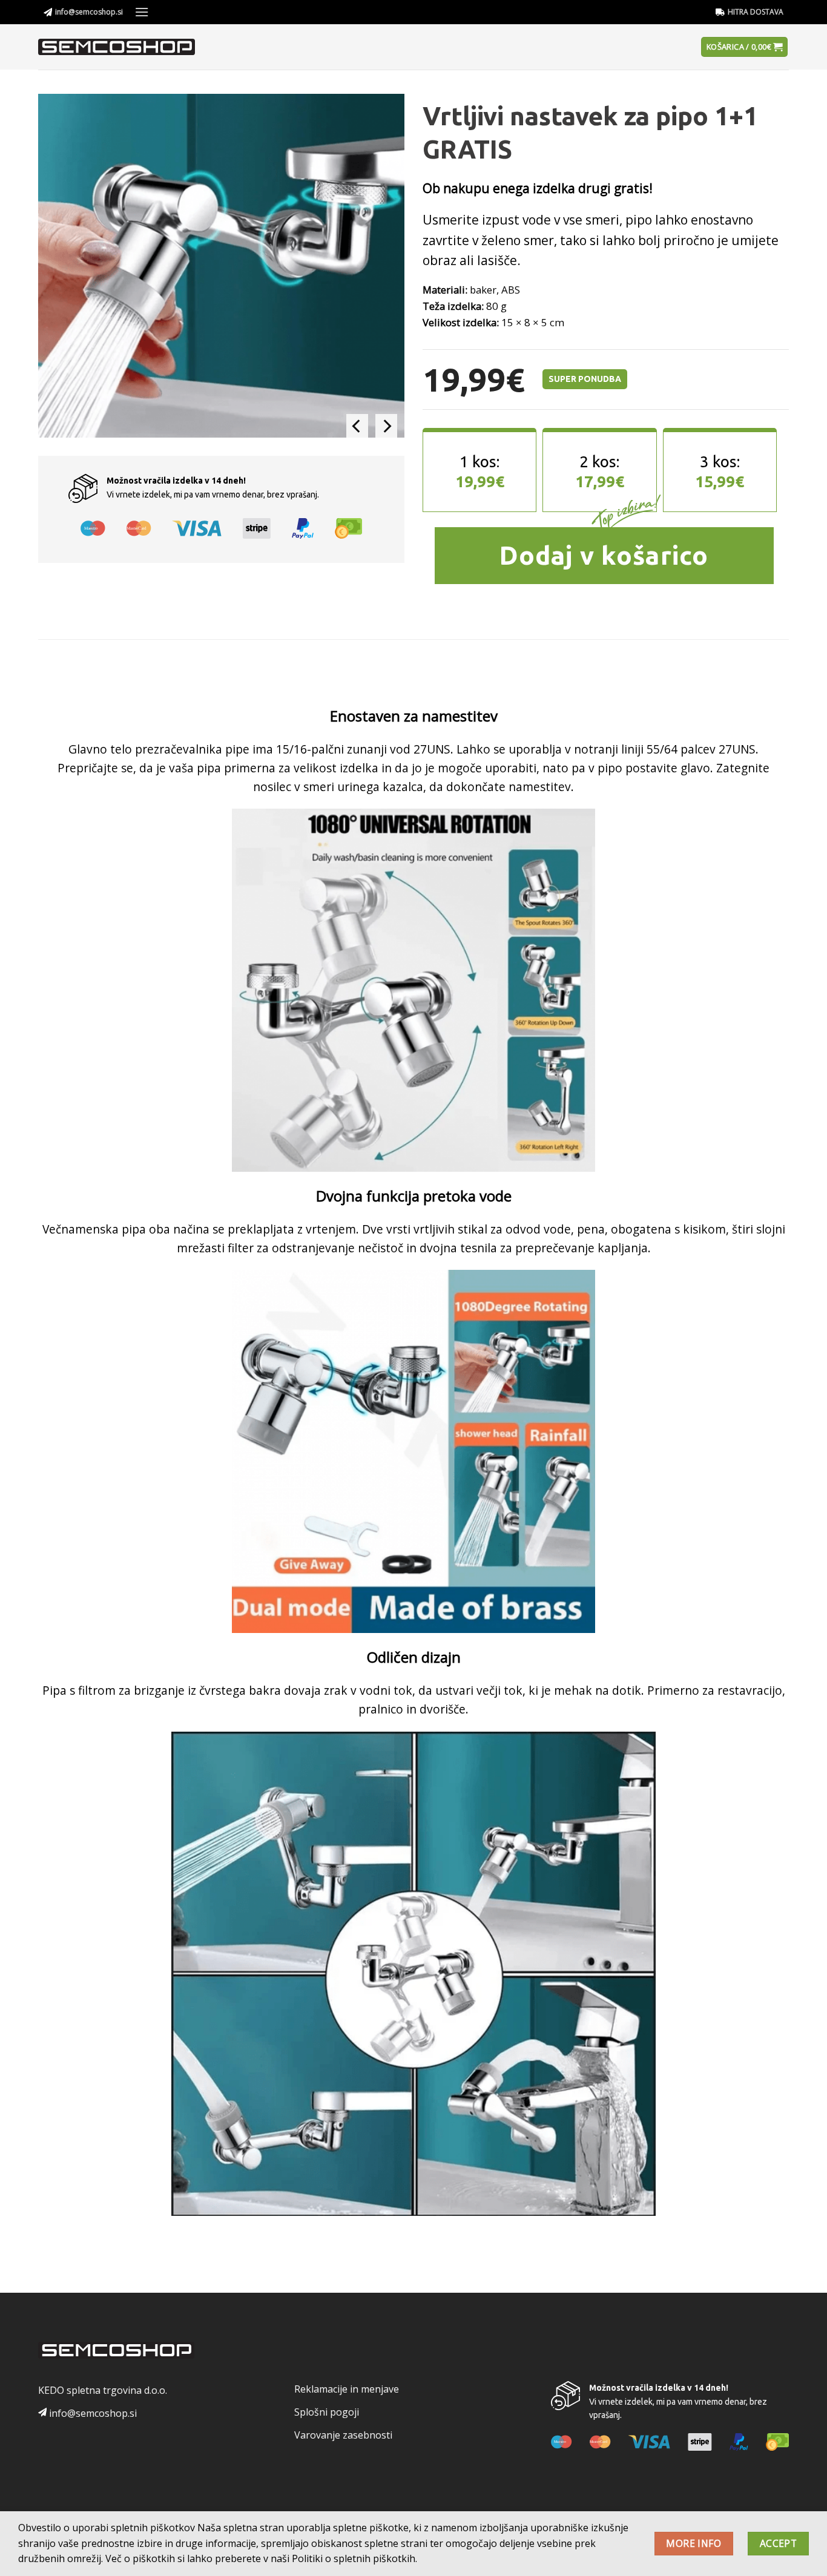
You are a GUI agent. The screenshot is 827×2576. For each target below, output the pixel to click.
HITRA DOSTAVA (756, 12)
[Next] (386, 426)
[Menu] (142, 12)
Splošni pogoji (327, 2412)
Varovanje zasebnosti (343, 2435)
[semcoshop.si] (121, 47)
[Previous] (357, 426)
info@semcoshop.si (89, 12)
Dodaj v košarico (604, 555)
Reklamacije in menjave (347, 2389)
